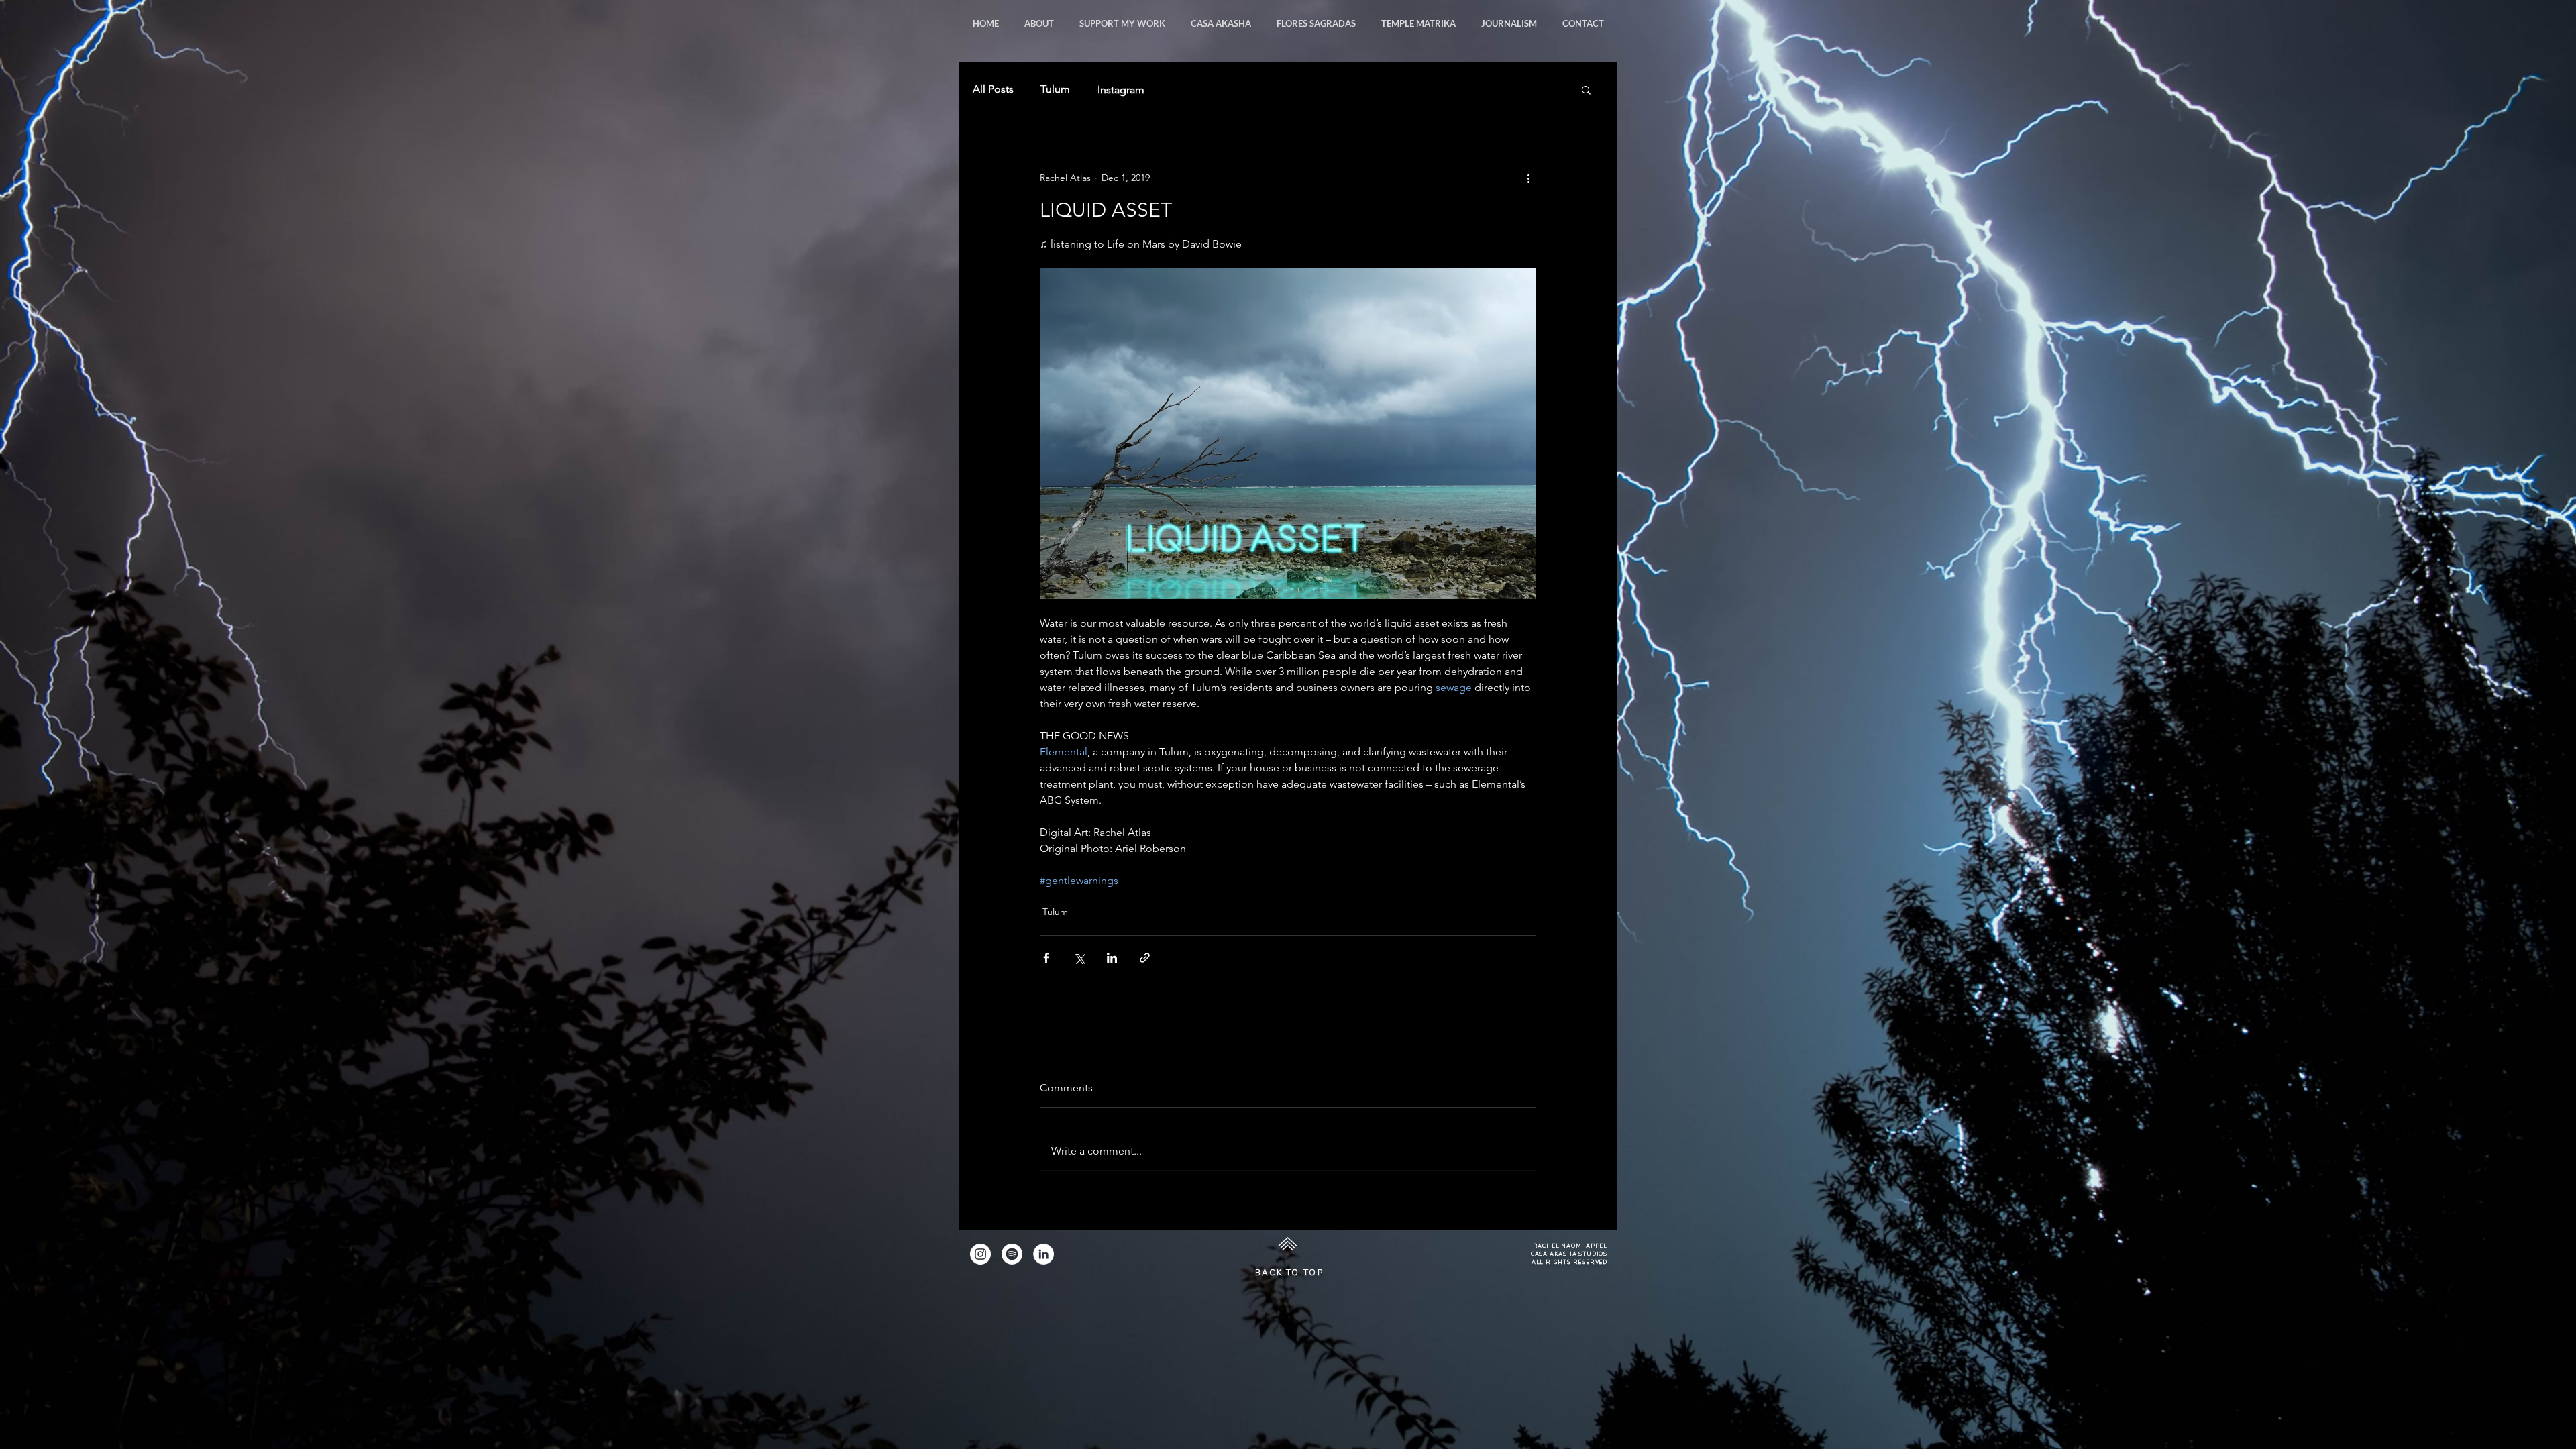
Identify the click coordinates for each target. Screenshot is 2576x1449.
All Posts (993, 89)
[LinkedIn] (1043, 1254)
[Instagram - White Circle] (980, 1254)
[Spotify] (1012, 1254)
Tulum (1055, 89)
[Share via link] (1145, 958)
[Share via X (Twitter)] (1079, 958)
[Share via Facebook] (1046, 958)
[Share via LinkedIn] (1112, 958)
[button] (1509, 23)
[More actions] (1528, 178)
